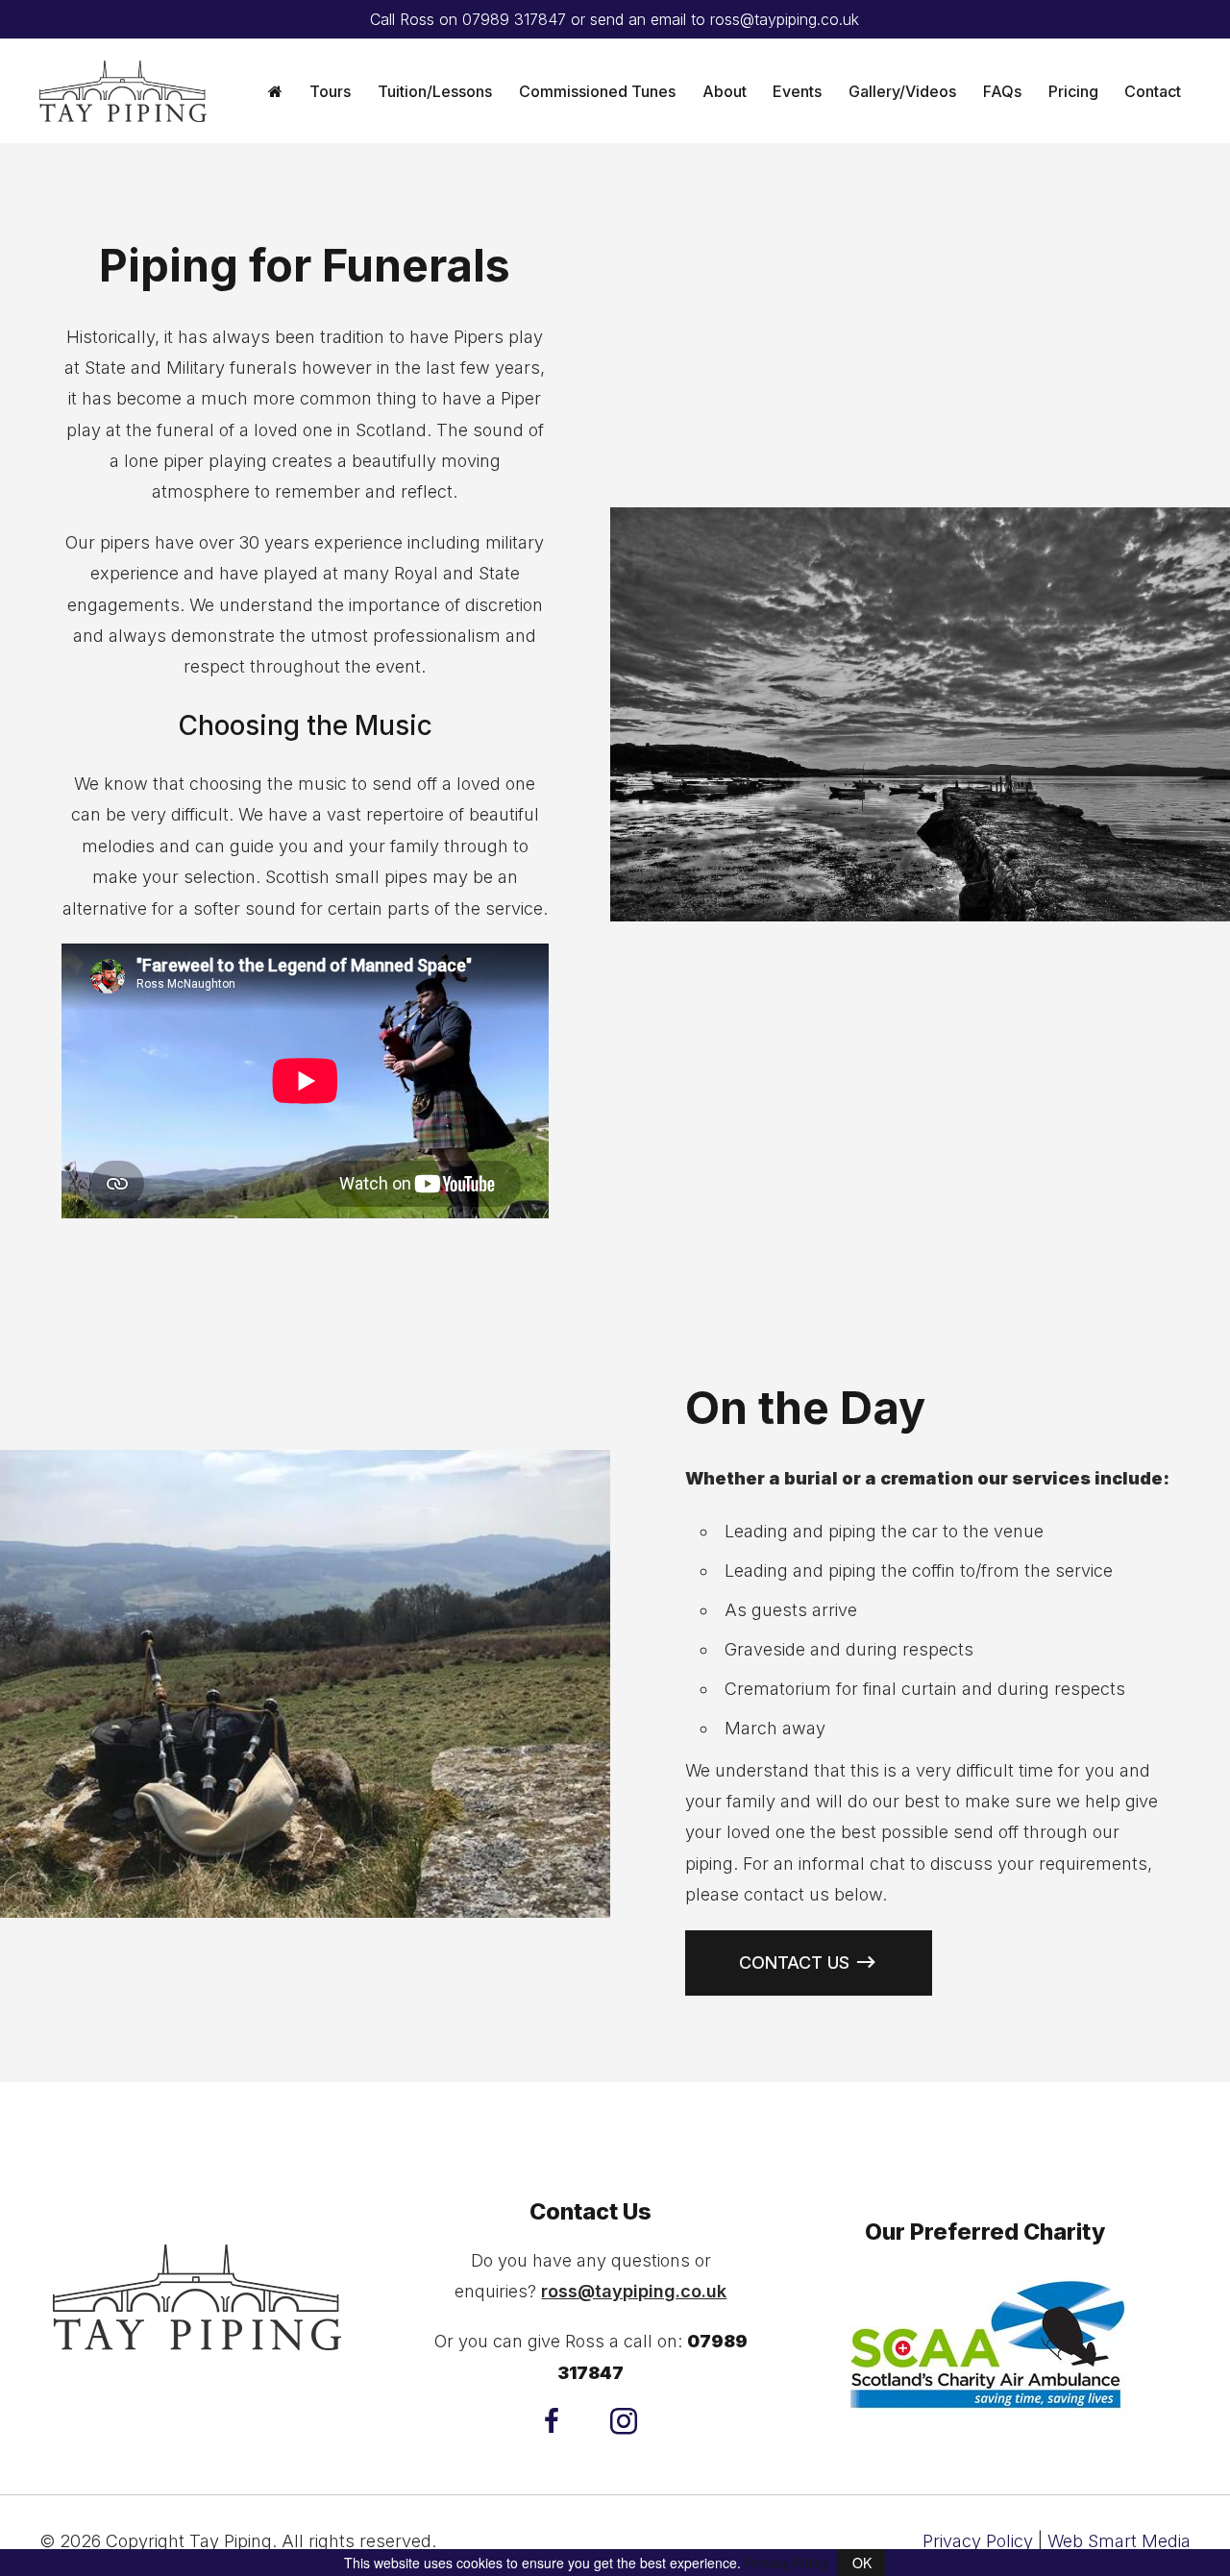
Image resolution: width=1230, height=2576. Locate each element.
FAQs (1002, 91)
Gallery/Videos (902, 91)
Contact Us (794, 1963)
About (725, 91)
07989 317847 (514, 19)
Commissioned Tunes (597, 91)
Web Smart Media (1119, 2541)
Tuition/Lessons (435, 91)
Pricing (1073, 91)
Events (797, 91)
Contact (1153, 91)
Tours (330, 91)
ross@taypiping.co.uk (785, 19)
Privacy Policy (978, 2541)
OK (862, 2563)
